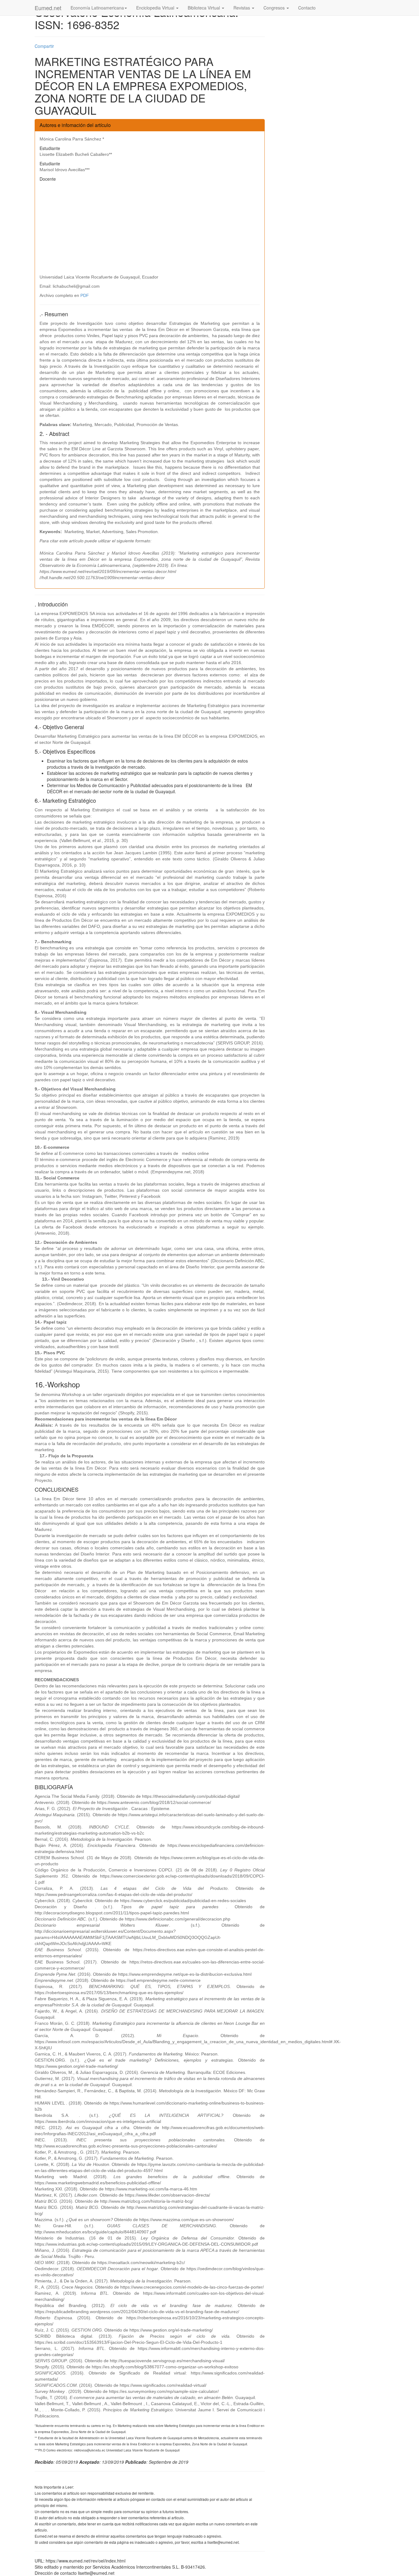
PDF (85, 295)
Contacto (307, 8)
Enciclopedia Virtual (156, 8)
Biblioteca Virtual (204, 8)
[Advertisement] (150, 228)
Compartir (44, 46)
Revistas (242, 8)
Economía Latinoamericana (97, 8)
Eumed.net (48, 8)
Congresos (275, 8)
